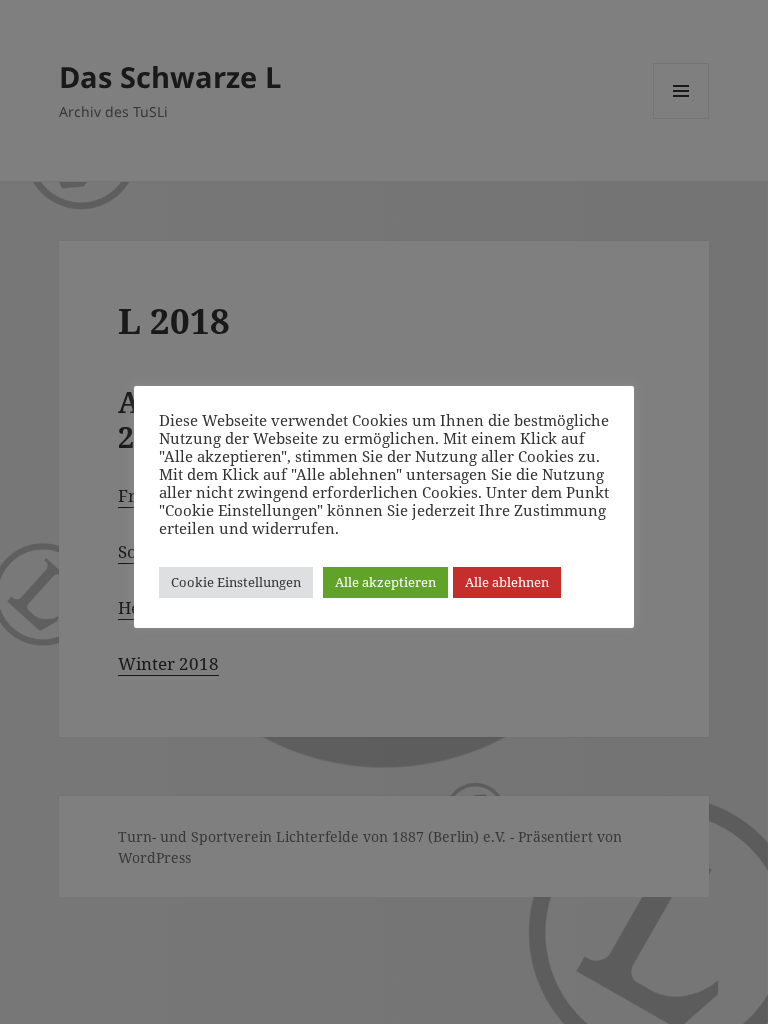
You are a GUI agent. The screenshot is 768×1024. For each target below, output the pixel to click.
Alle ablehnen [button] (507, 582)
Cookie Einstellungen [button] (236, 582)
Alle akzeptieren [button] (385, 582)
